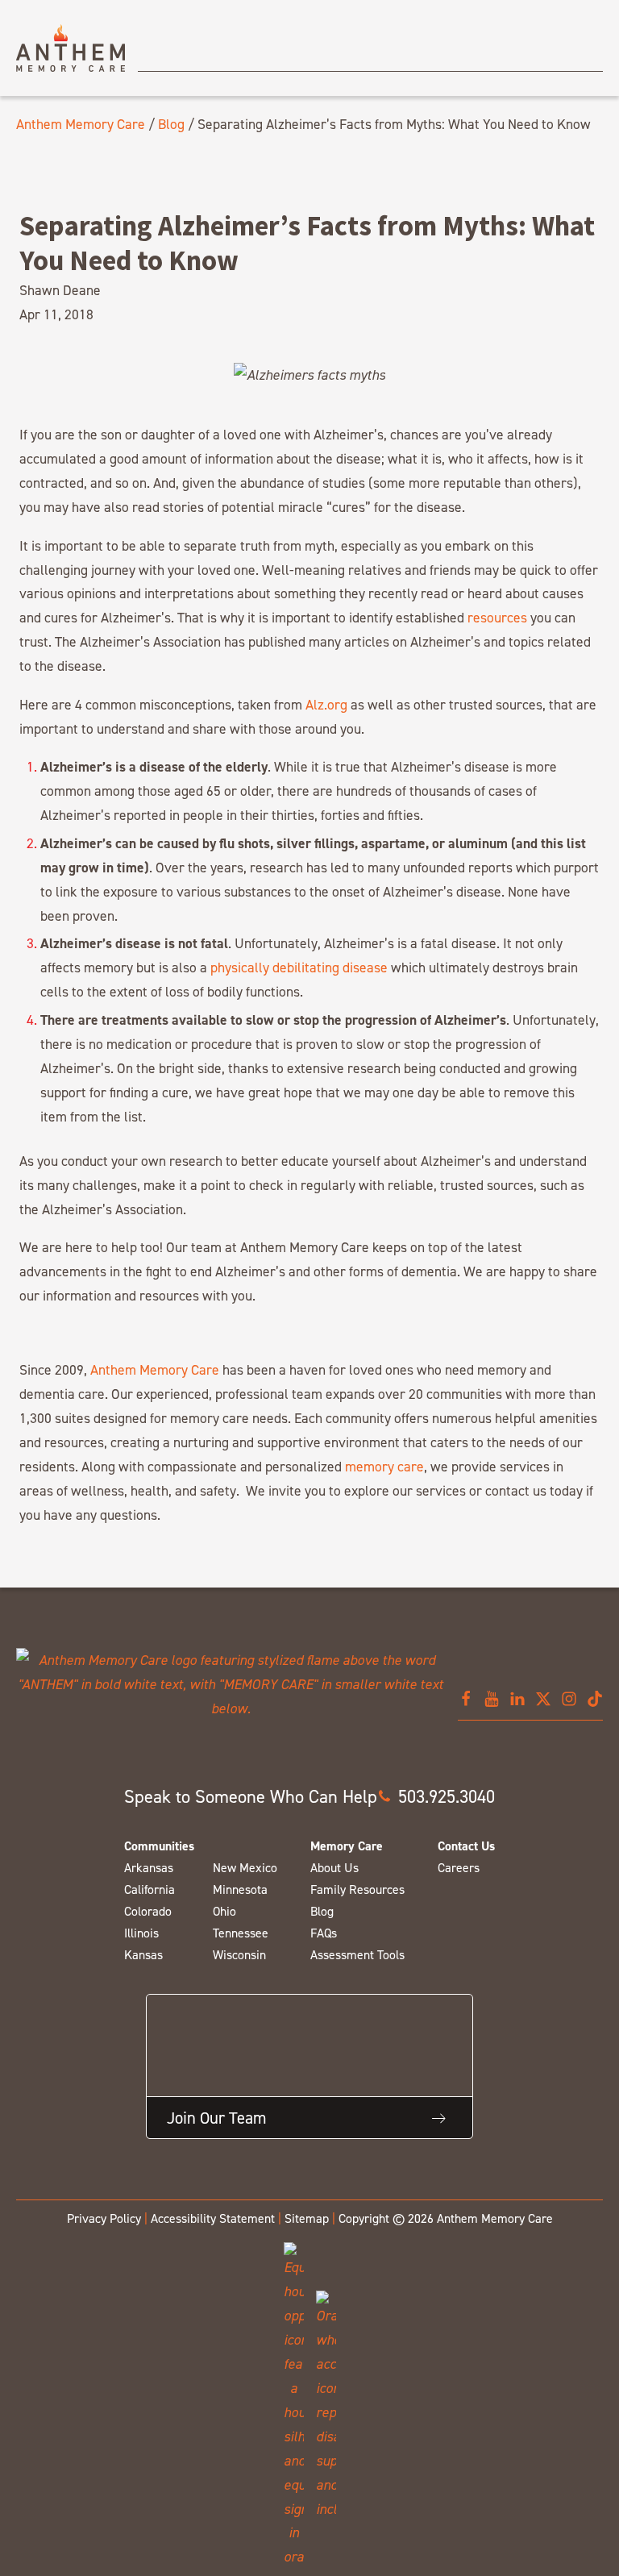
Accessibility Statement (213, 2218)
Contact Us (466, 1846)
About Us (334, 1868)
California (150, 1889)
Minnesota (240, 1889)
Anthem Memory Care (81, 124)
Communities (159, 1846)
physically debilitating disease (299, 967)
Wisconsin (239, 1955)
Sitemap (307, 2218)
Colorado (148, 1911)
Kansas (143, 1955)
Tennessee (241, 1933)
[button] (436, 1796)
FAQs (324, 1933)
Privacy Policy (104, 2218)
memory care (384, 1466)
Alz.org (326, 704)
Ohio (224, 1911)
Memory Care (347, 1846)
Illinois (141, 1933)
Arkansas (149, 1868)
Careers (459, 1868)
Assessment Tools (357, 1955)
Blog (171, 124)
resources (497, 617)
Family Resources (357, 1889)
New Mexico (245, 1868)
